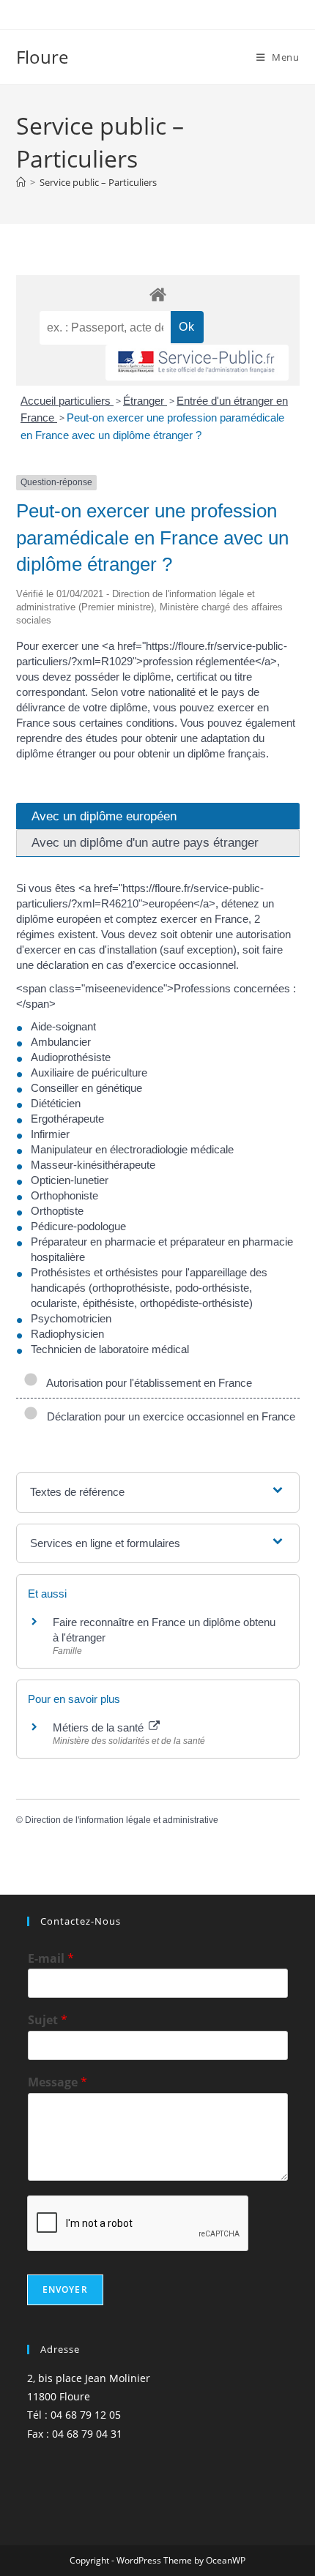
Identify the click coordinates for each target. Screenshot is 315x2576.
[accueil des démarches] (158, 294)
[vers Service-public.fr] (197, 363)
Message (58, 2082)
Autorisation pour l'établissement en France (147, 1383)
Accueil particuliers (67, 401)
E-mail (51, 1959)
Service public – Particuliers (98, 182)
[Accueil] (21, 182)
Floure (42, 57)
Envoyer (65, 2289)
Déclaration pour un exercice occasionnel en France (168, 1416)
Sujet (48, 2020)
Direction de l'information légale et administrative (122, 1820)
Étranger (145, 401)
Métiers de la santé (100, 1727)
